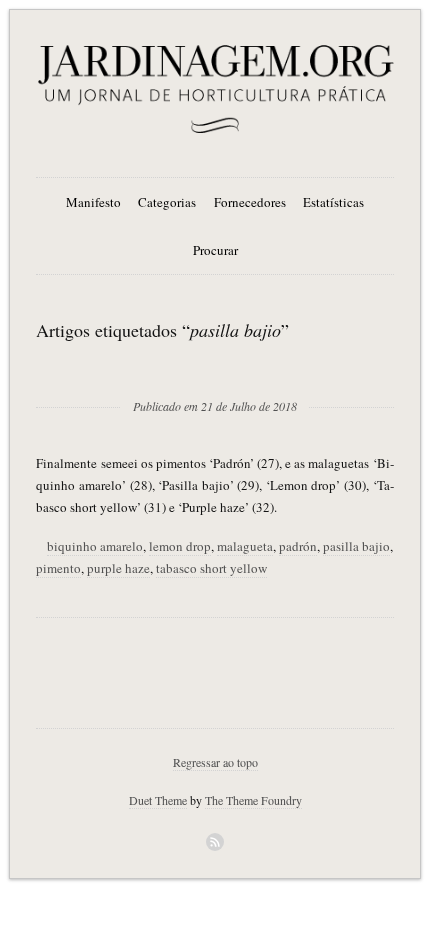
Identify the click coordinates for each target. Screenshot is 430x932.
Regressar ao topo (215, 762)
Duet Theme (158, 800)
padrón (298, 546)
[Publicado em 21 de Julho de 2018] (215, 374)
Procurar (215, 250)
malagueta (245, 546)
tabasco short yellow (211, 568)
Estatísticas (333, 202)
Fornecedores (250, 202)
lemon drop (180, 546)
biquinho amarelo (95, 546)
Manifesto (93, 202)
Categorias (167, 202)
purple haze (118, 568)
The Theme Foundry (253, 800)
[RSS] (215, 842)
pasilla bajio (356, 546)
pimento (58, 568)
